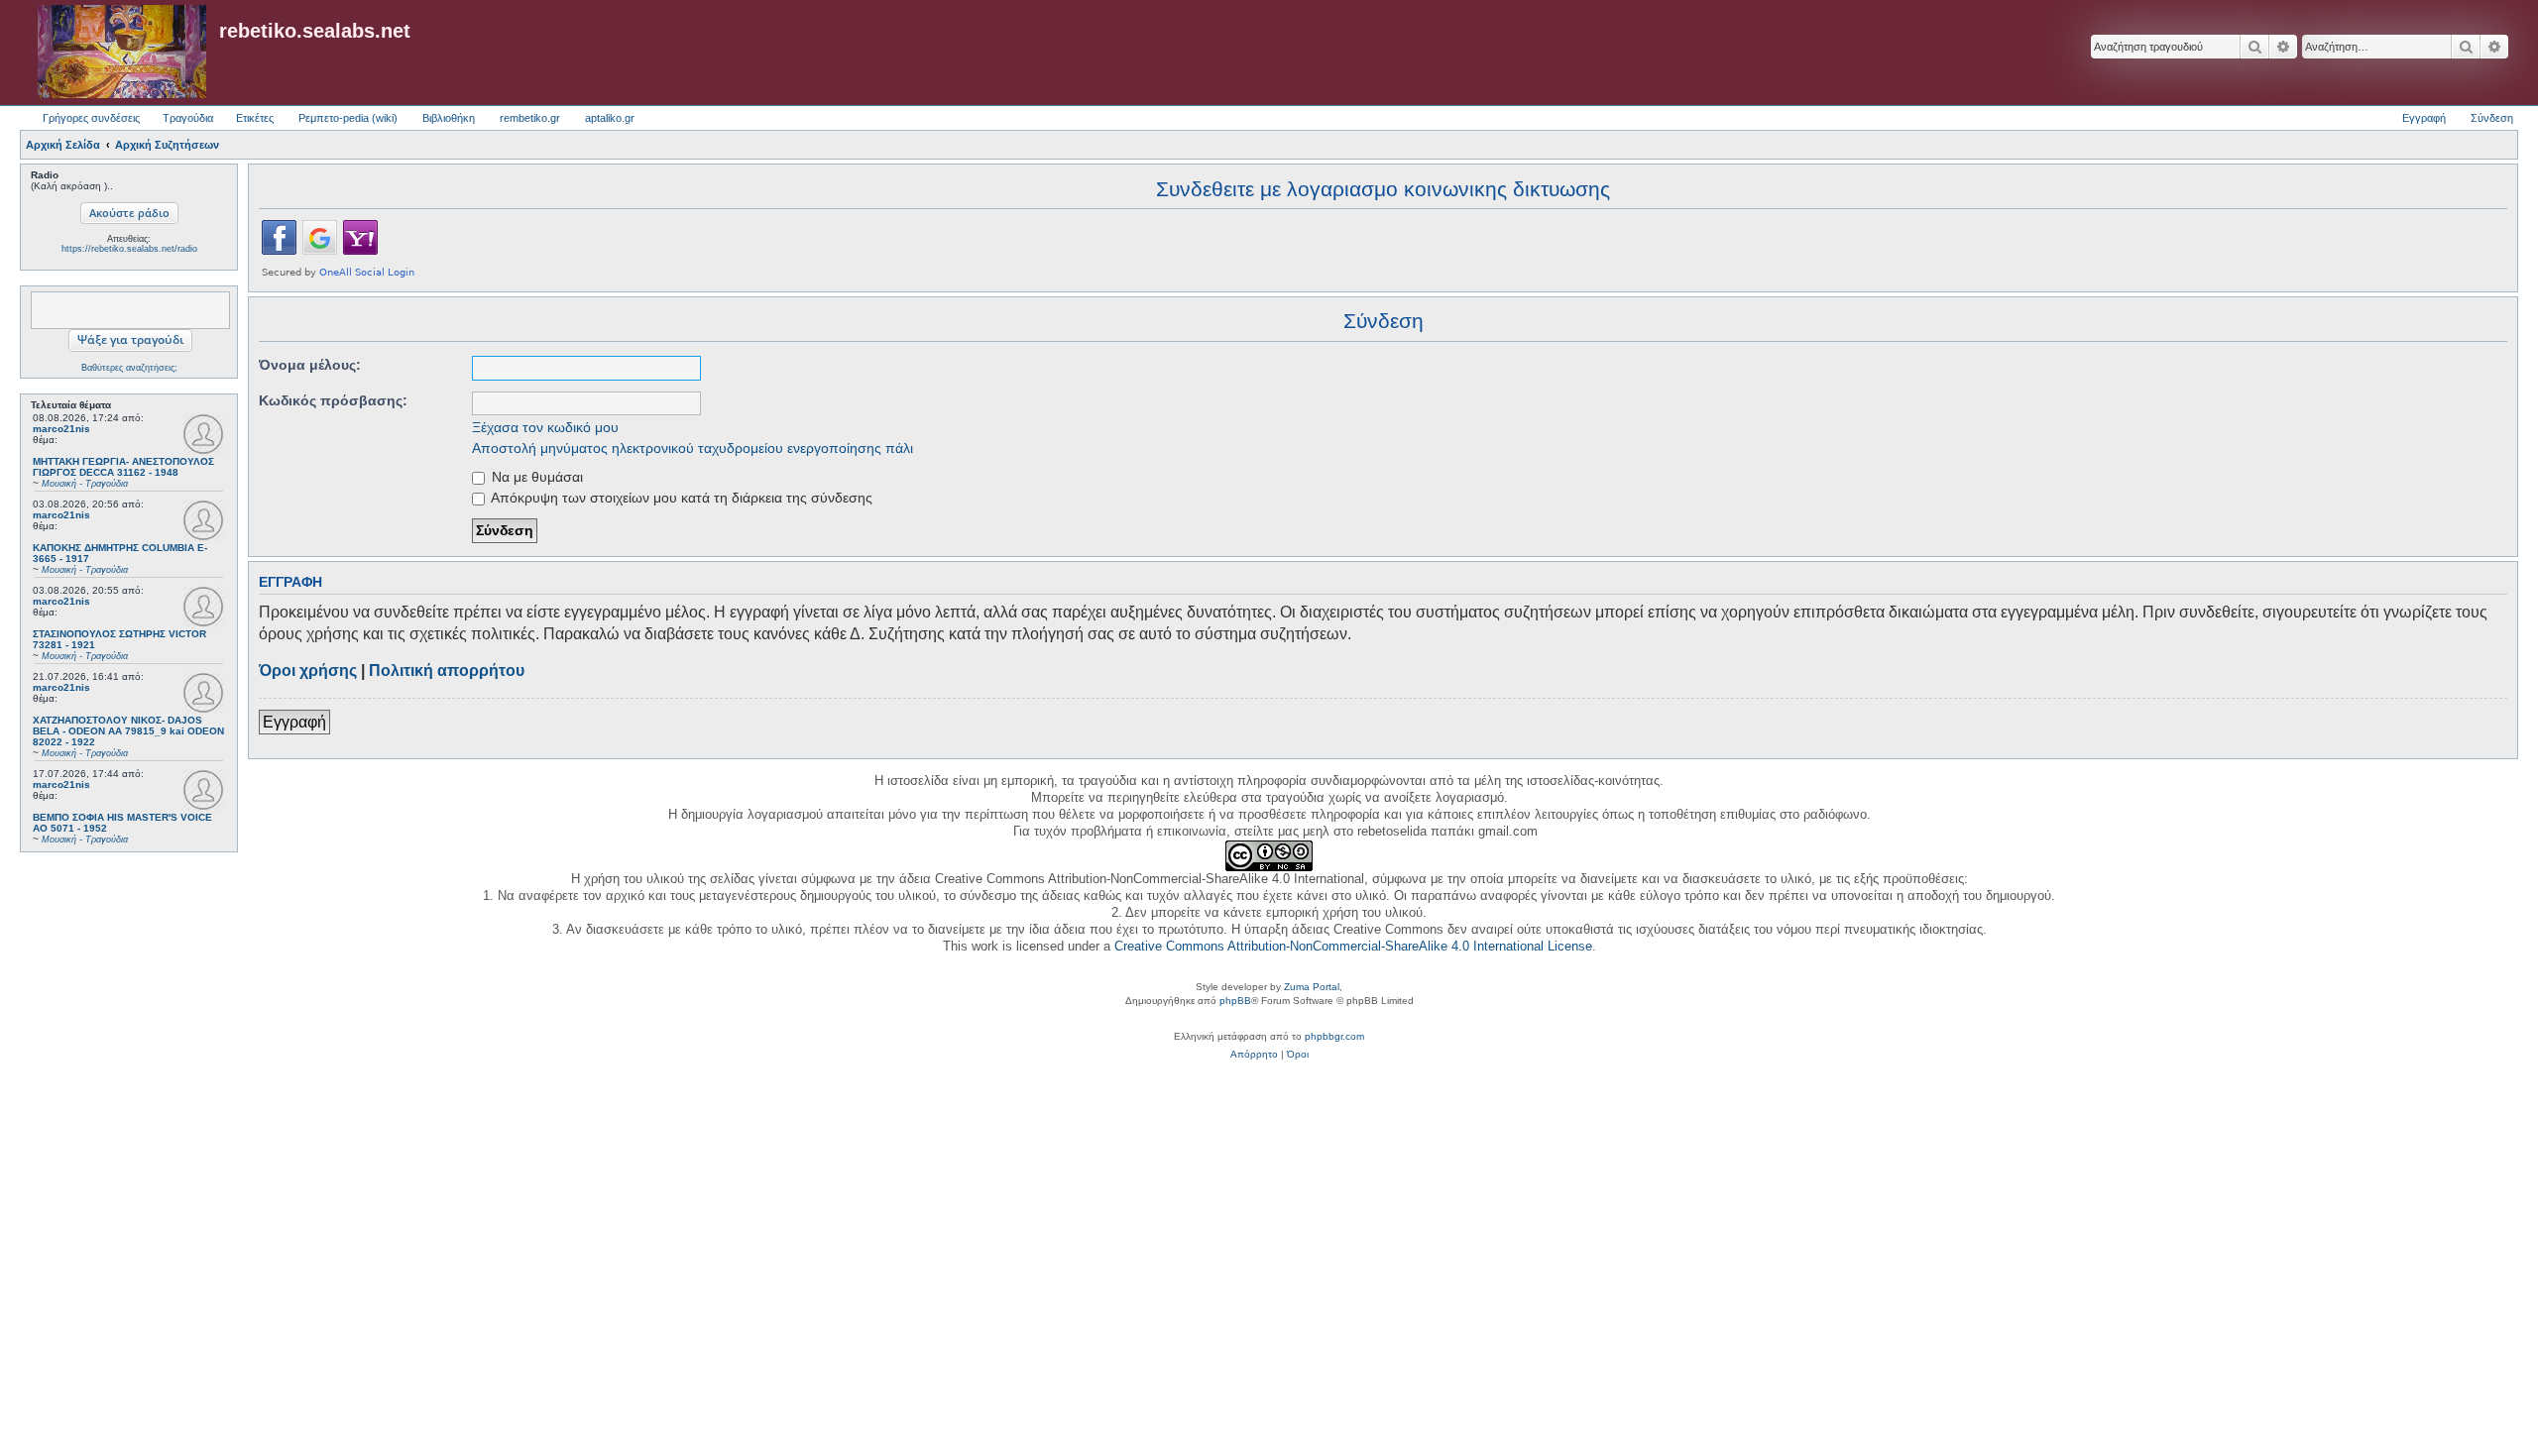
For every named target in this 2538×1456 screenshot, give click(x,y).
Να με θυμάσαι (535, 477)
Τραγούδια (188, 118)
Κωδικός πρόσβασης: (333, 400)
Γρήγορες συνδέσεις (91, 118)
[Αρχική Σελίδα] (122, 53)
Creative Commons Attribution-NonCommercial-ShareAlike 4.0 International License (1353, 946)
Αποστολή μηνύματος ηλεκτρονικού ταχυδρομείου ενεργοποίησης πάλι (692, 448)
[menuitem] (1254, 1055)
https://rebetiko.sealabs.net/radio (129, 249)
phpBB (1235, 1001)
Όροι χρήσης (308, 671)
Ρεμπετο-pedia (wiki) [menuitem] (348, 118)
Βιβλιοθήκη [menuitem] (449, 118)
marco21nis (61, 429)
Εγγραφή (294, 722)
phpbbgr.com (1334, 1036)
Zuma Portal (1312, 987)
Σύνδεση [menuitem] (2492, 118)
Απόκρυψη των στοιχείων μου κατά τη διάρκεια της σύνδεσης (680, 498)
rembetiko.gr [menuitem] (530, 118)
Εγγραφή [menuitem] (2424, 118)
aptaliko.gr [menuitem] (610, 118)
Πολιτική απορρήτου (447, 671)
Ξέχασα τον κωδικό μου (545, 427)
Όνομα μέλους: (310, 365)
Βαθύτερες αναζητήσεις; (129, 368)
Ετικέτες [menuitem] (255, 118)
